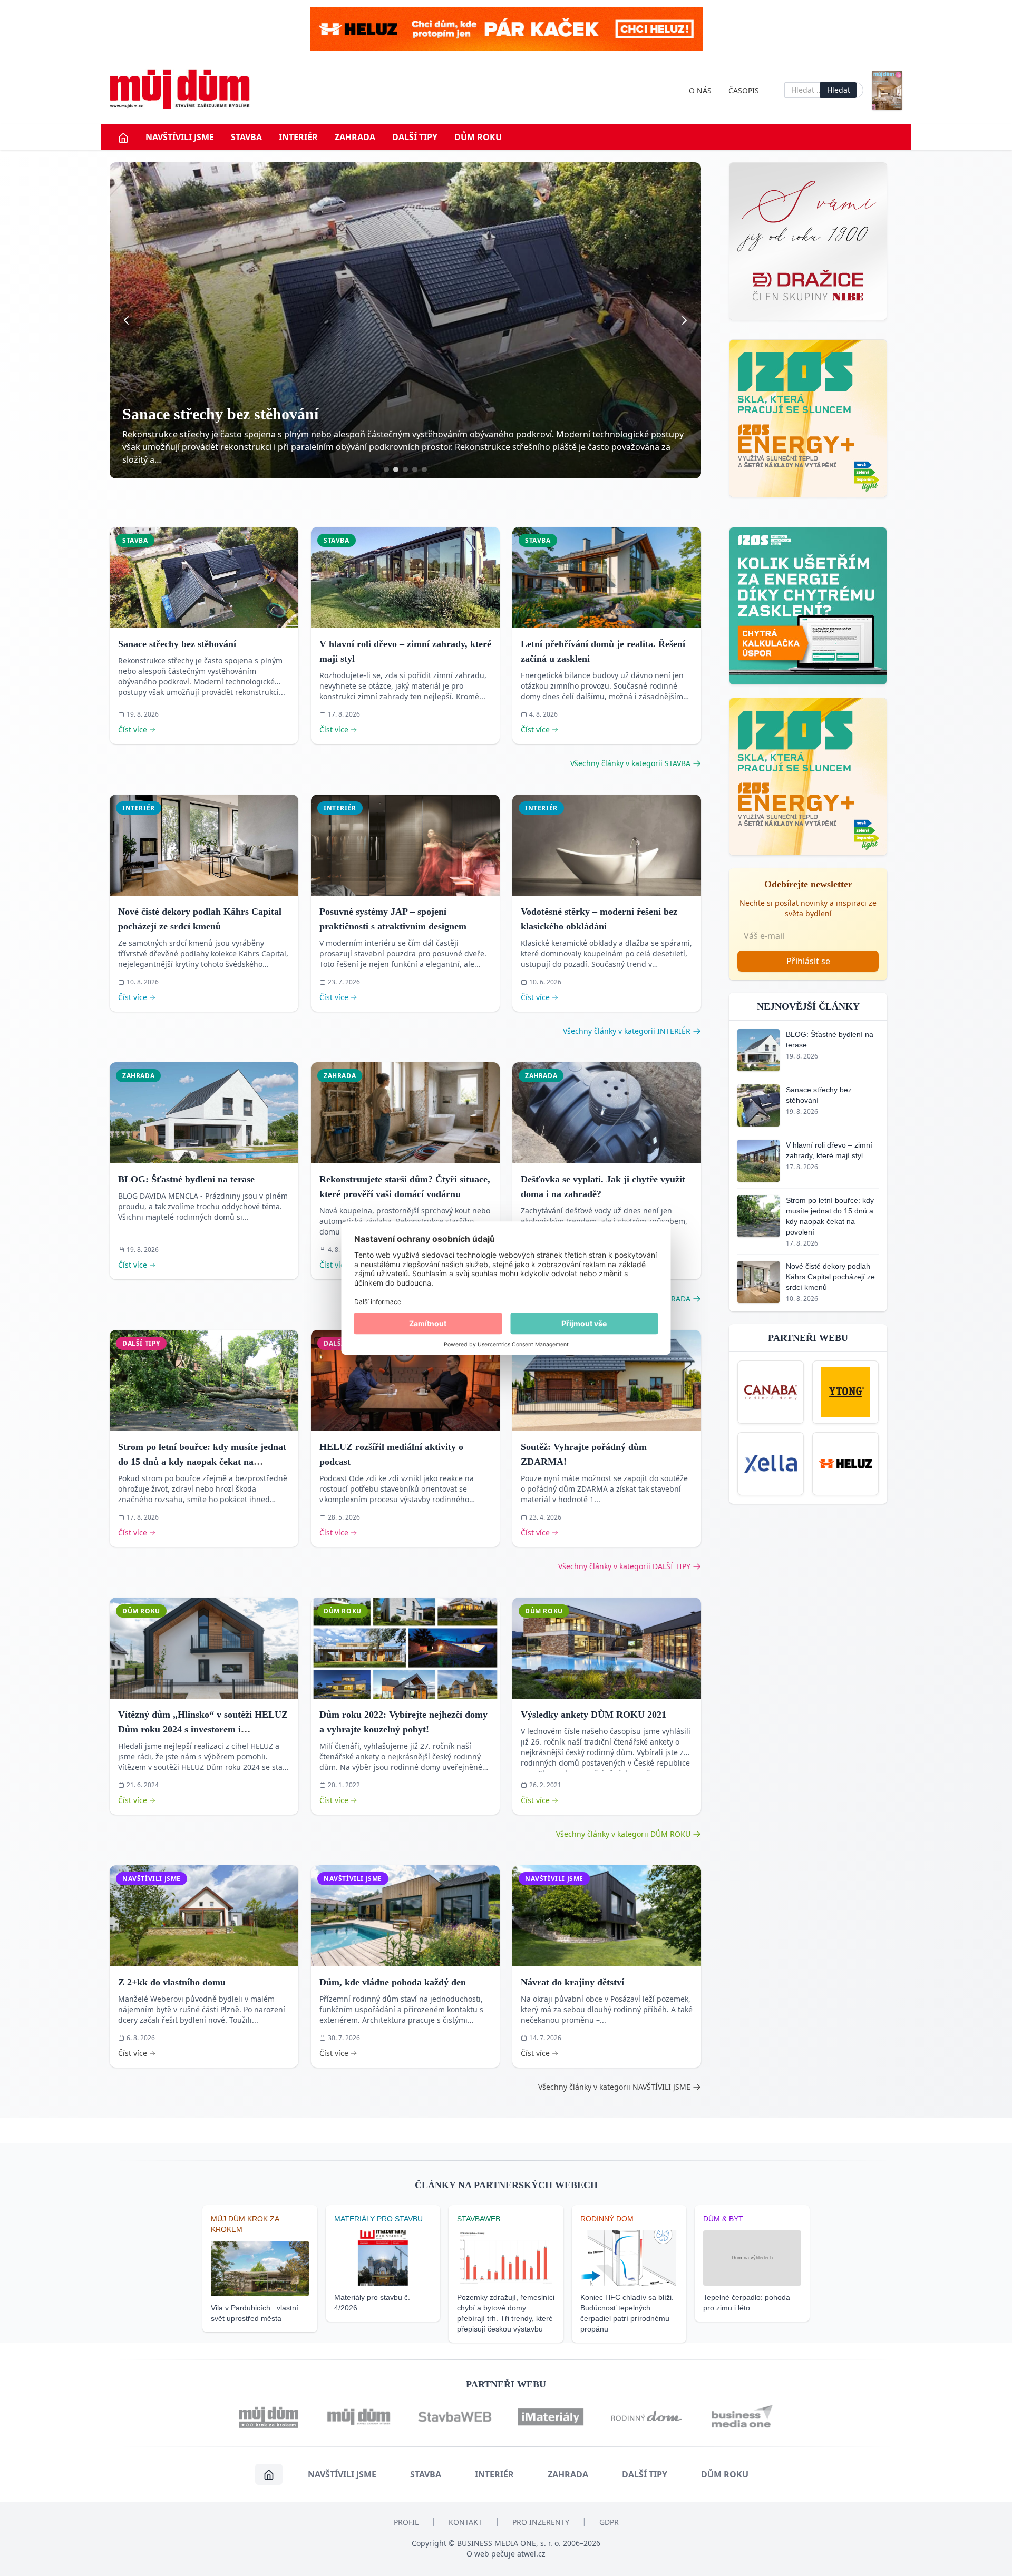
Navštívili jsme (180, 137)
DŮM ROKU (478, 137)
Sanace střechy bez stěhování (177, 644)
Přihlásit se (808, 961)
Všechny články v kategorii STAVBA (630, 763)
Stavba (246, 137)
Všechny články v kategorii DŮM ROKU (623, 1834)
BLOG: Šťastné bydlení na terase (186, 1179)
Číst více (133, 729)
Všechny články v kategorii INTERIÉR (627, 1031)
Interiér (298, 137)
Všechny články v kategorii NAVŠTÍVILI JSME (614, 2087)
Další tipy (415, 137)
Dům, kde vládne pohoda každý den (393, 1982)
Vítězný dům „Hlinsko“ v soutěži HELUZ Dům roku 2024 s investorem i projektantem (203, 1729)
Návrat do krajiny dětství (572, 1982)
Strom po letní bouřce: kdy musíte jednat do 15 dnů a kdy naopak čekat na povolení (202, 1462)
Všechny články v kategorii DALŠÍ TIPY (624, 1566)
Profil (406, 2522)
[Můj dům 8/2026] (887, 90)
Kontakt (465, 2522)
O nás (700, 90)
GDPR (609, 2522)
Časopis (744, 90)
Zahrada (355, 137)
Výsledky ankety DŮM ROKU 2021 (593, 1715)
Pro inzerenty (541, 2522)
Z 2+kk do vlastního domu (172, 1982)
